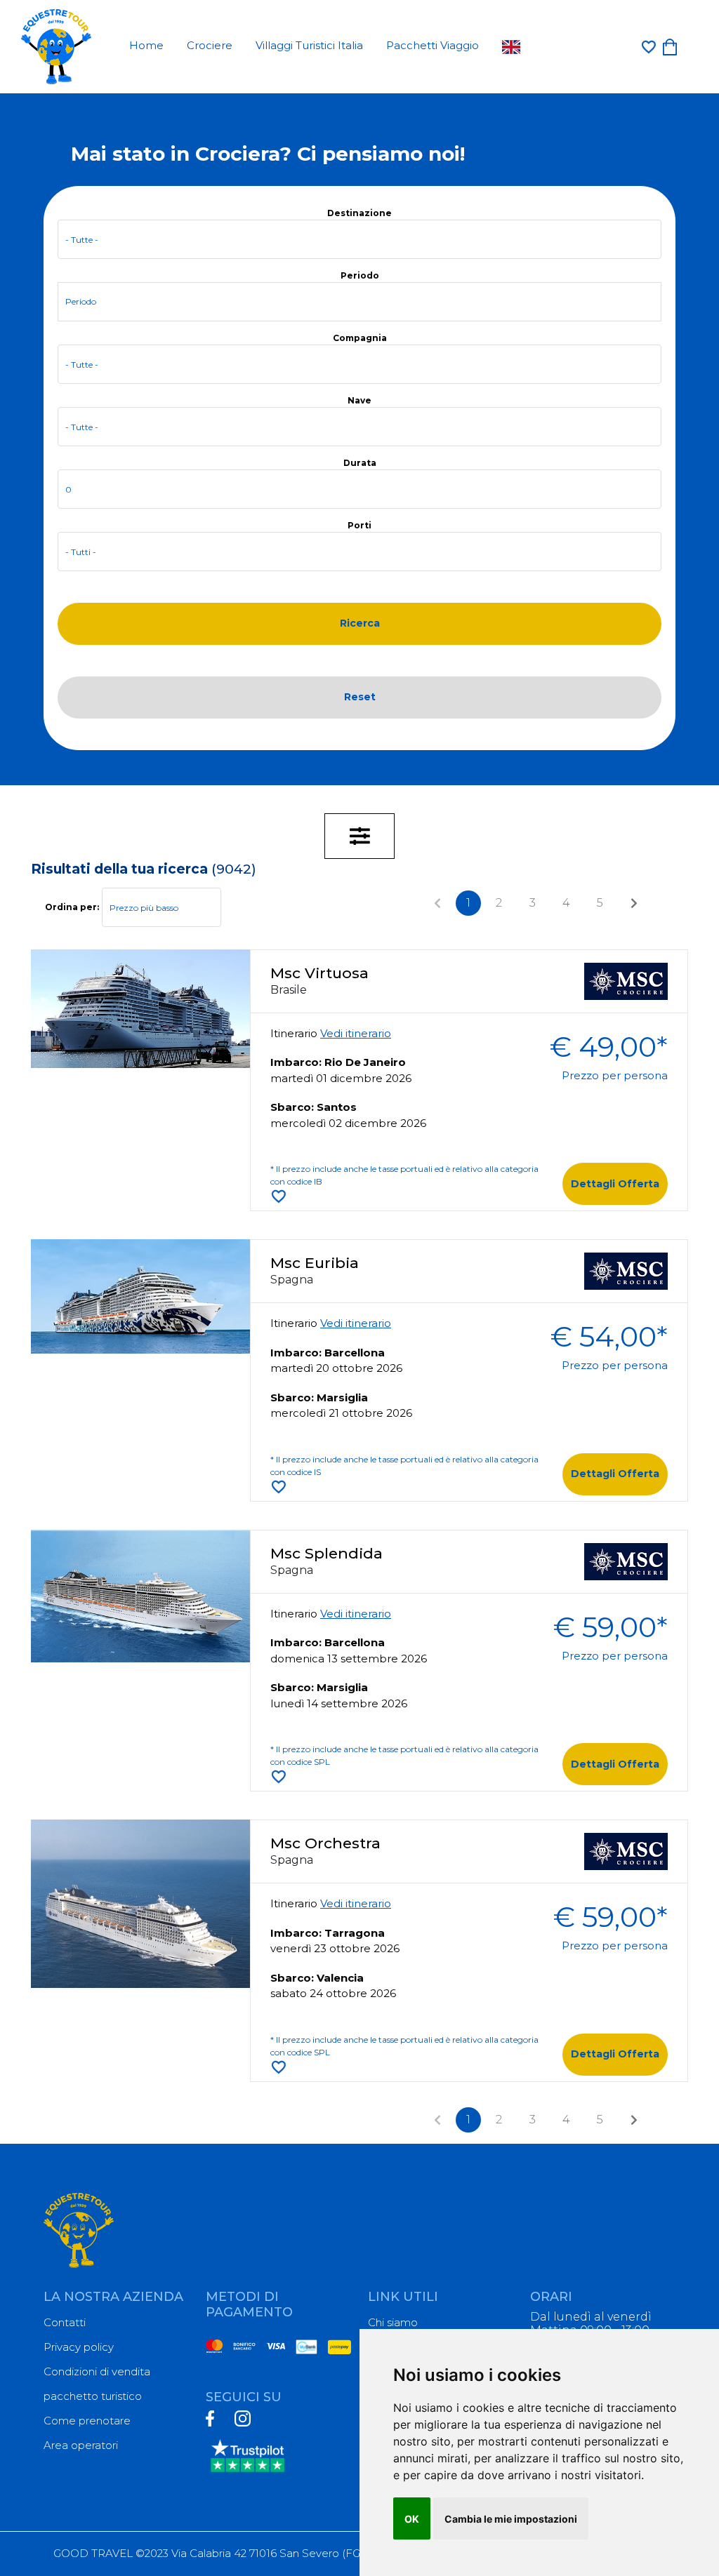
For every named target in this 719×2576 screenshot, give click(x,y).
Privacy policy (79, 2347)
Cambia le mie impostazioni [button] (511, 2519)
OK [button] (412, 2519)
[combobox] (359, 239)
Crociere (210, 45)
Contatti (65, 2322)
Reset (360, 697)
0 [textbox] (68, 489)
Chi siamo (393, 2322)
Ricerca (360, 623)
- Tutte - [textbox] (82, 240)
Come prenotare (87, 2421)
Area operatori (81, 2445)
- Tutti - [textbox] (81, 552)
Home (146, 45)
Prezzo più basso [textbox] (144, 908)
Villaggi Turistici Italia (309, 45)
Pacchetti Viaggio (433, 45)
